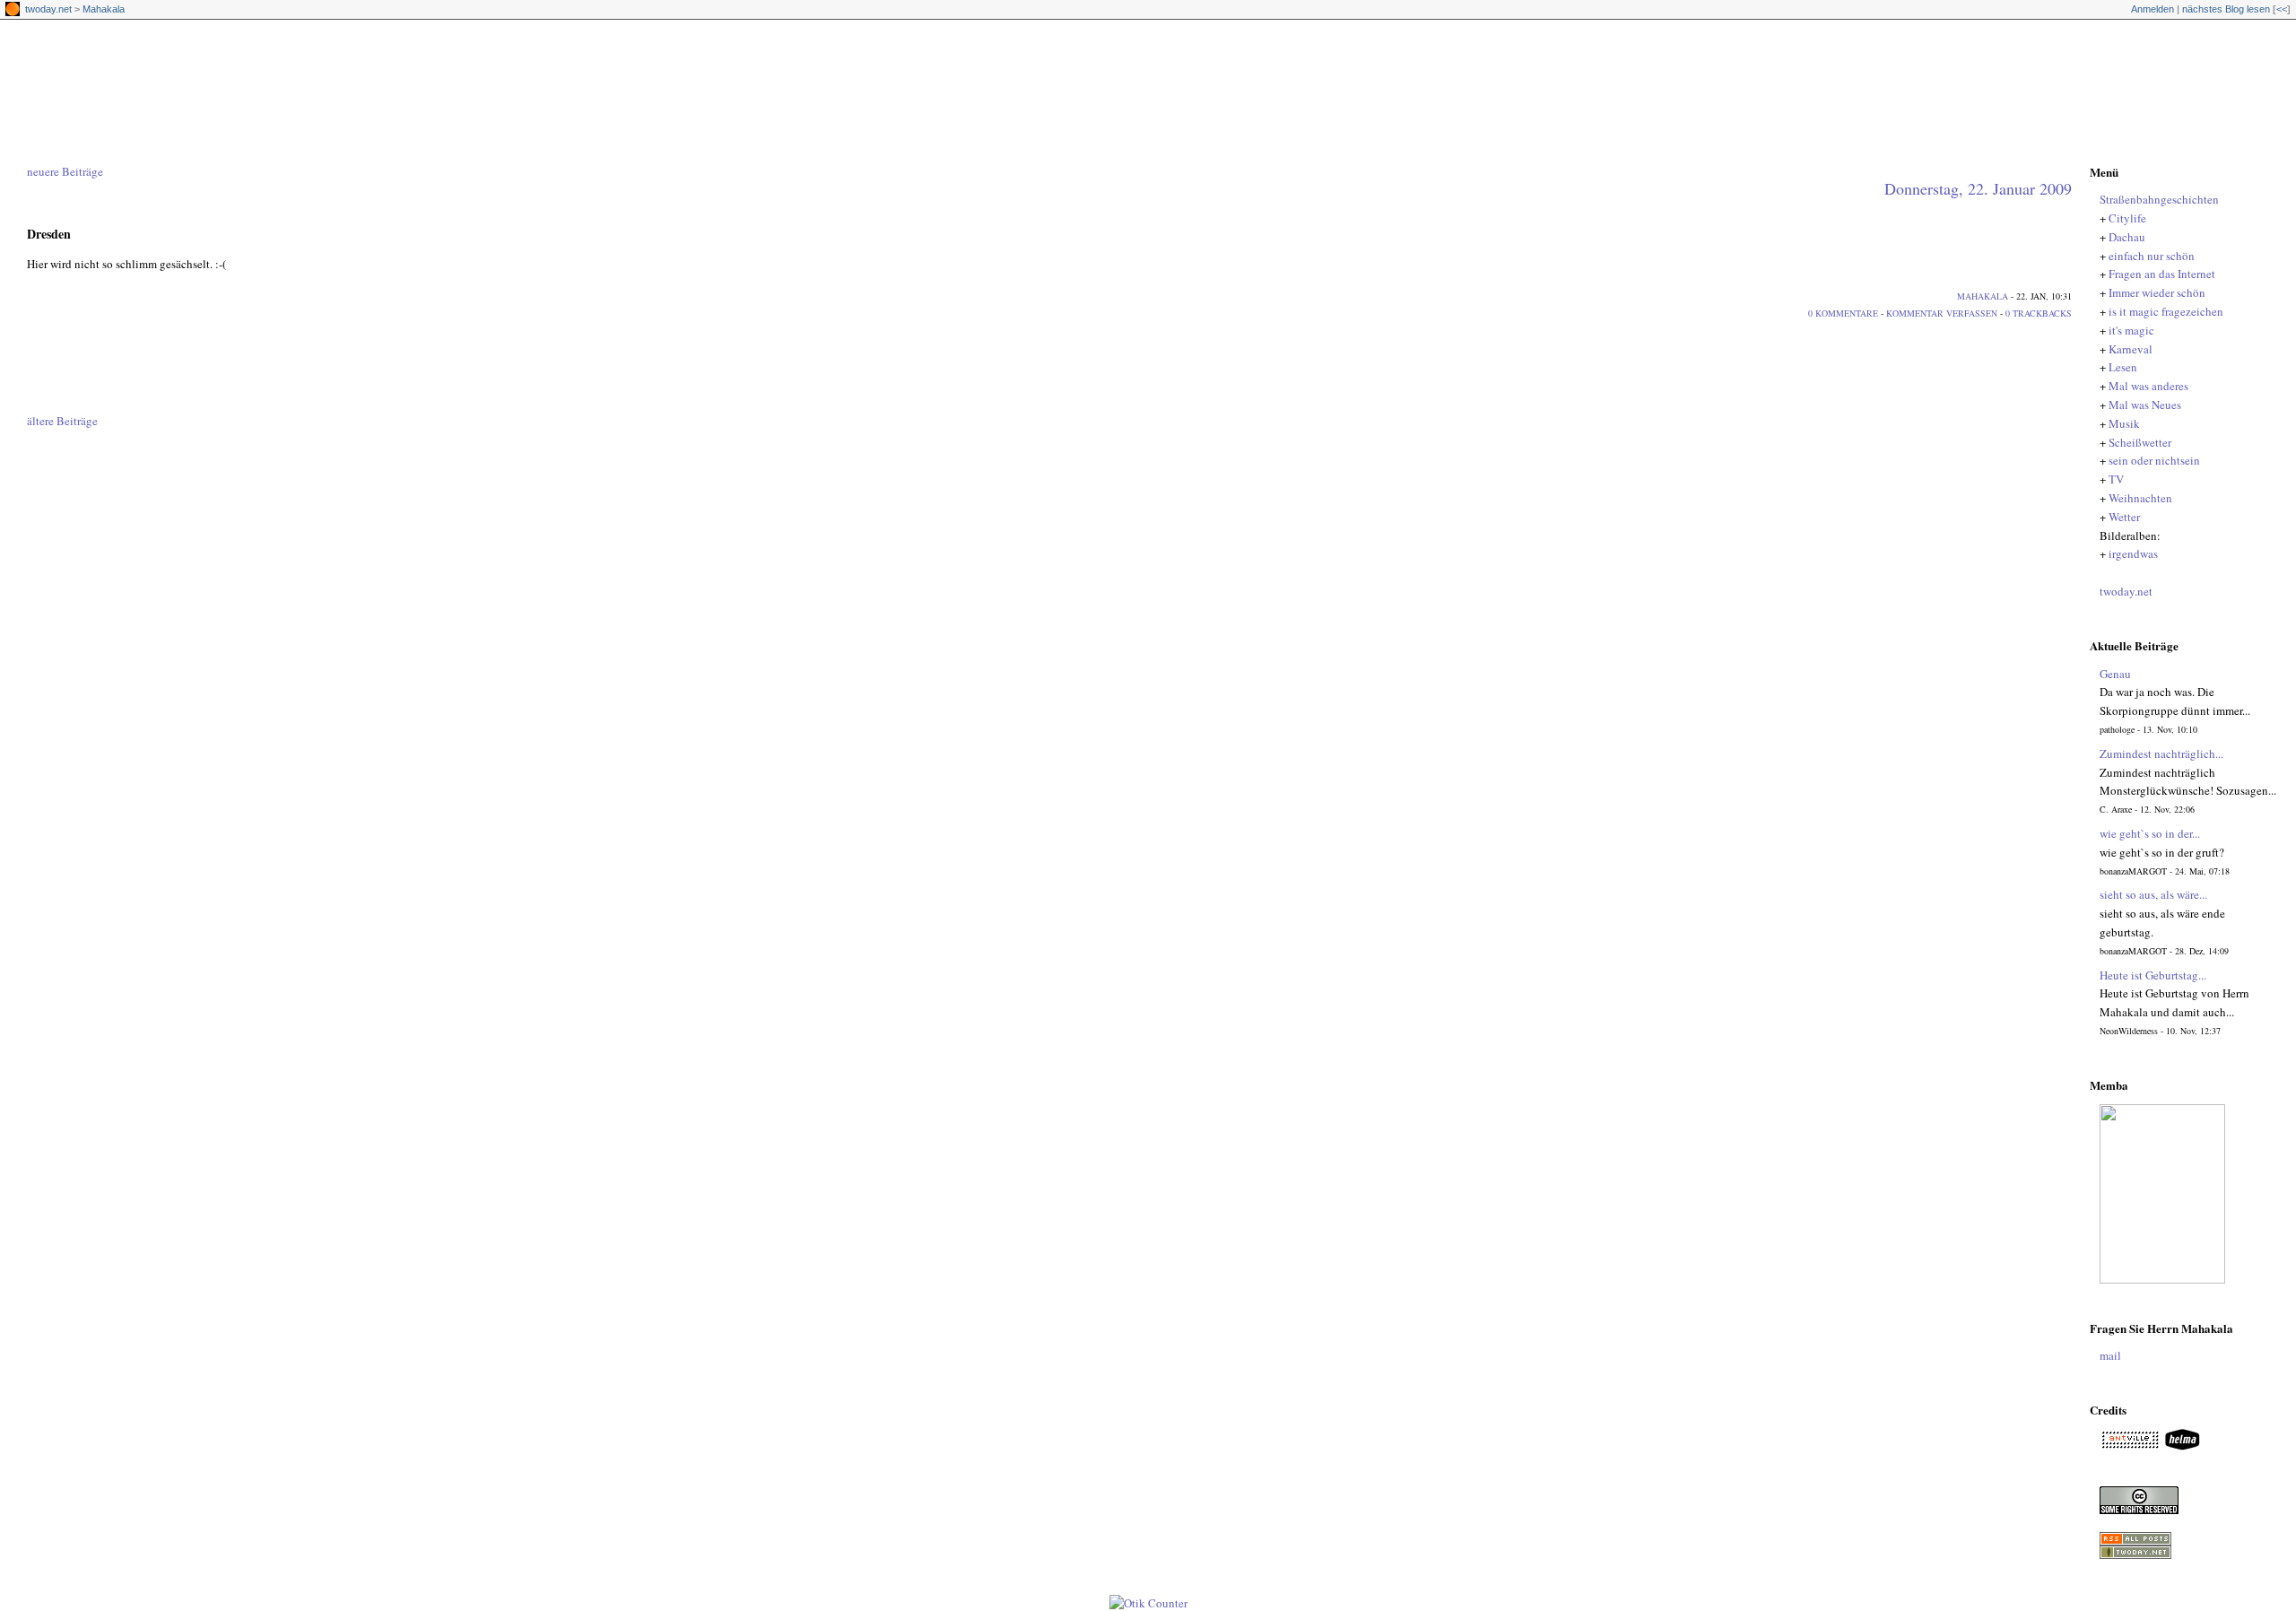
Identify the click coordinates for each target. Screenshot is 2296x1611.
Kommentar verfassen (1942, 313)
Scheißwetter (2140, 442)
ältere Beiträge (62, 421)
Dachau (2127, 237)
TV (2116, 479)
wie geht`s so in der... (2150, 833)
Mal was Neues (2145, 405)
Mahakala (104, 9)
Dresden (49, 234)
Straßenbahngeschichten (1157, 71)
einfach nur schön (2152, 256)
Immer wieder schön (2157, 292)
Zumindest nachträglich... (2161, 753)
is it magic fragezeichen (2166, 311)
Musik (2124, 423)
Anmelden (2152, 9)
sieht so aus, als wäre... (2153, 894)
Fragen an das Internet (2162, 274)
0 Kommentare (1843, 313)
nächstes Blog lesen (2226, 9)
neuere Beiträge (65, 171)
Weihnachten (2140, 498)
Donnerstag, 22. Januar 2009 (1978, 188)
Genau (2115, 674)
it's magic (2131, 330)
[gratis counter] (1148, 1603)
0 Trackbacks (2039, 313)
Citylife (2127, 218)
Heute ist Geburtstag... (2153, 975)
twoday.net (48, 9)
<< (2282, 9)
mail (2110, 1355)
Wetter (2124, 517)
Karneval (2131, 349)
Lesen (2123, 367)
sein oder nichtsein (2154, 460)
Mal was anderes (2148, 386)
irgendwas (2133, 553)
